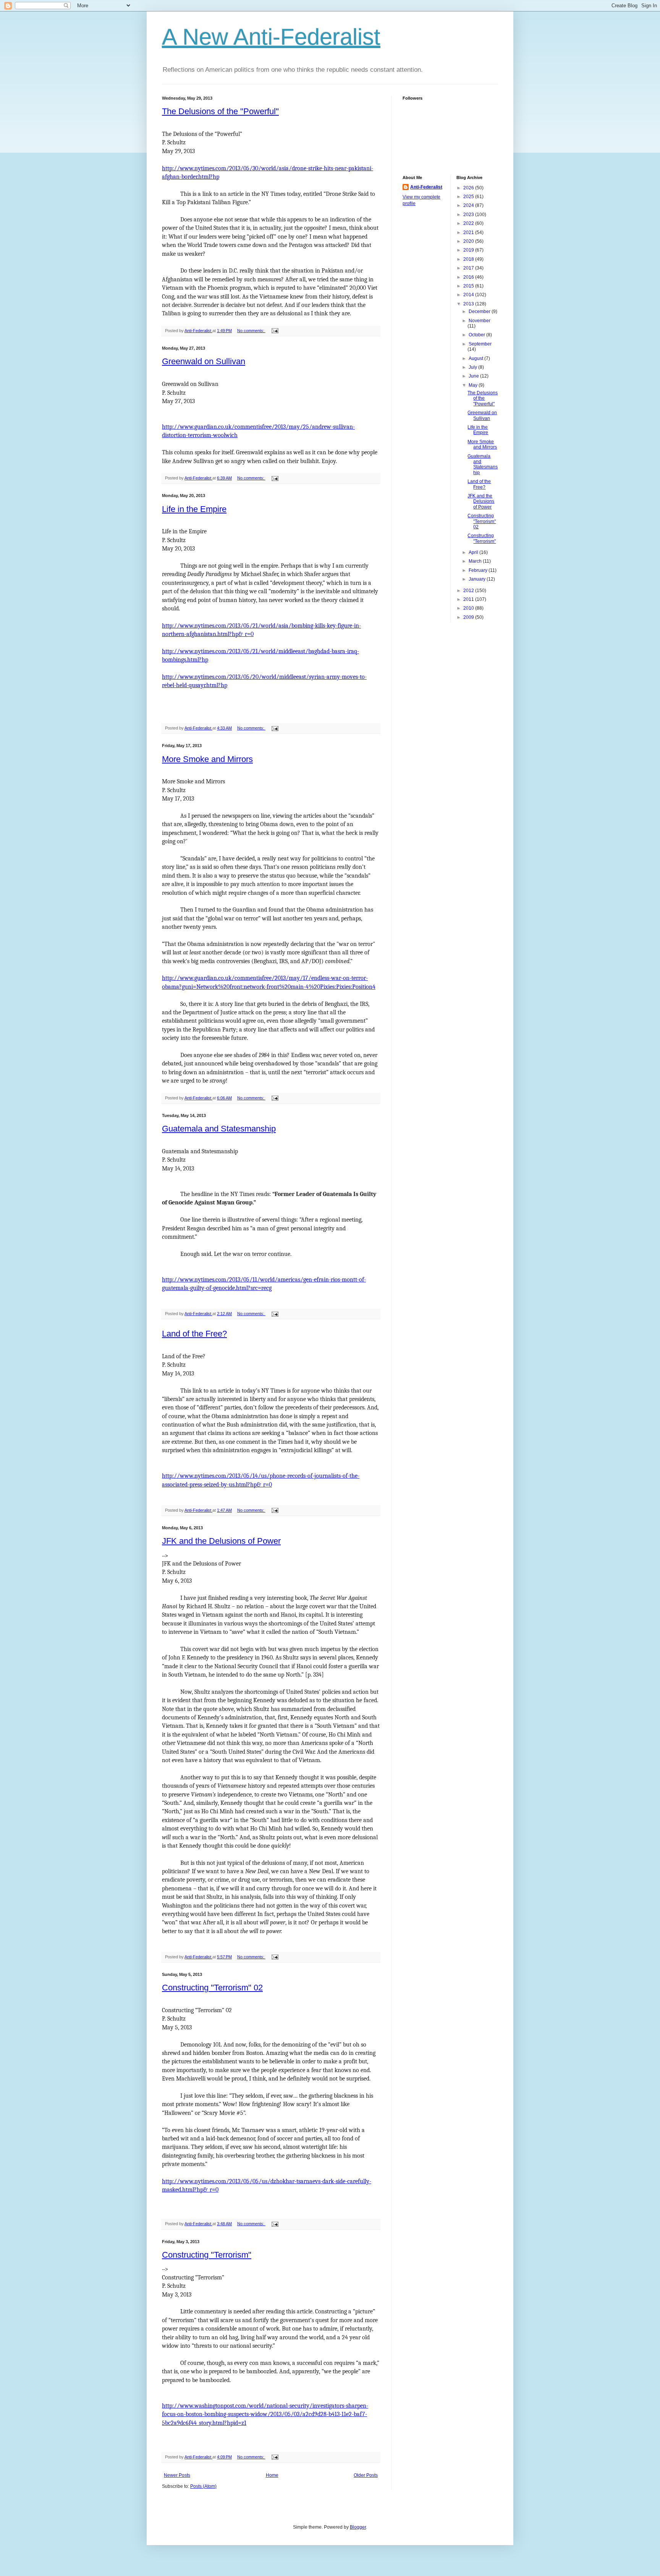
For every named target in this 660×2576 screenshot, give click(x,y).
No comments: (251, 331)
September (480, 344)
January (478, 579)
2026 (469, 188)
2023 (469, 215)
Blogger (358, 2527)
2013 (469, 304)
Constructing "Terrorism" (207, 2255)
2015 (469, 286)
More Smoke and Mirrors (207, 759)
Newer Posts (177, 2475)
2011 (469, 599)
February (479, 570)
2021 (469, 232)
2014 (469, 295)
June (474, 376)
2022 (469, 223)
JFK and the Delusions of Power (221, 1541)
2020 (469, 241)
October (477, 335)
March (476, 561)
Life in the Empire (194, 509)
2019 (469, 250)
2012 (469, 591)
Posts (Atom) (203, 2486)
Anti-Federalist (426, 187)
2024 (469, 205)
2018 (469, 259)
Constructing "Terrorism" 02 (212, 1988)
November (480, 321)
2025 (469, 197)
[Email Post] (275, 331)
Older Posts (366, 2475)
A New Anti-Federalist (271, 37)
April (474, 552)
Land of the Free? (194, 1334)
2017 (469, 268)
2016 (469, 277)
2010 (469, 608)
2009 (469, 617)
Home (272, 2475)
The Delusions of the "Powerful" (220, 111)
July (473, 367)
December (480, 312)
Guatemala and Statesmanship (219, 1129)
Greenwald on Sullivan (204, 361)
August (476, 358)
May (474, 385)
